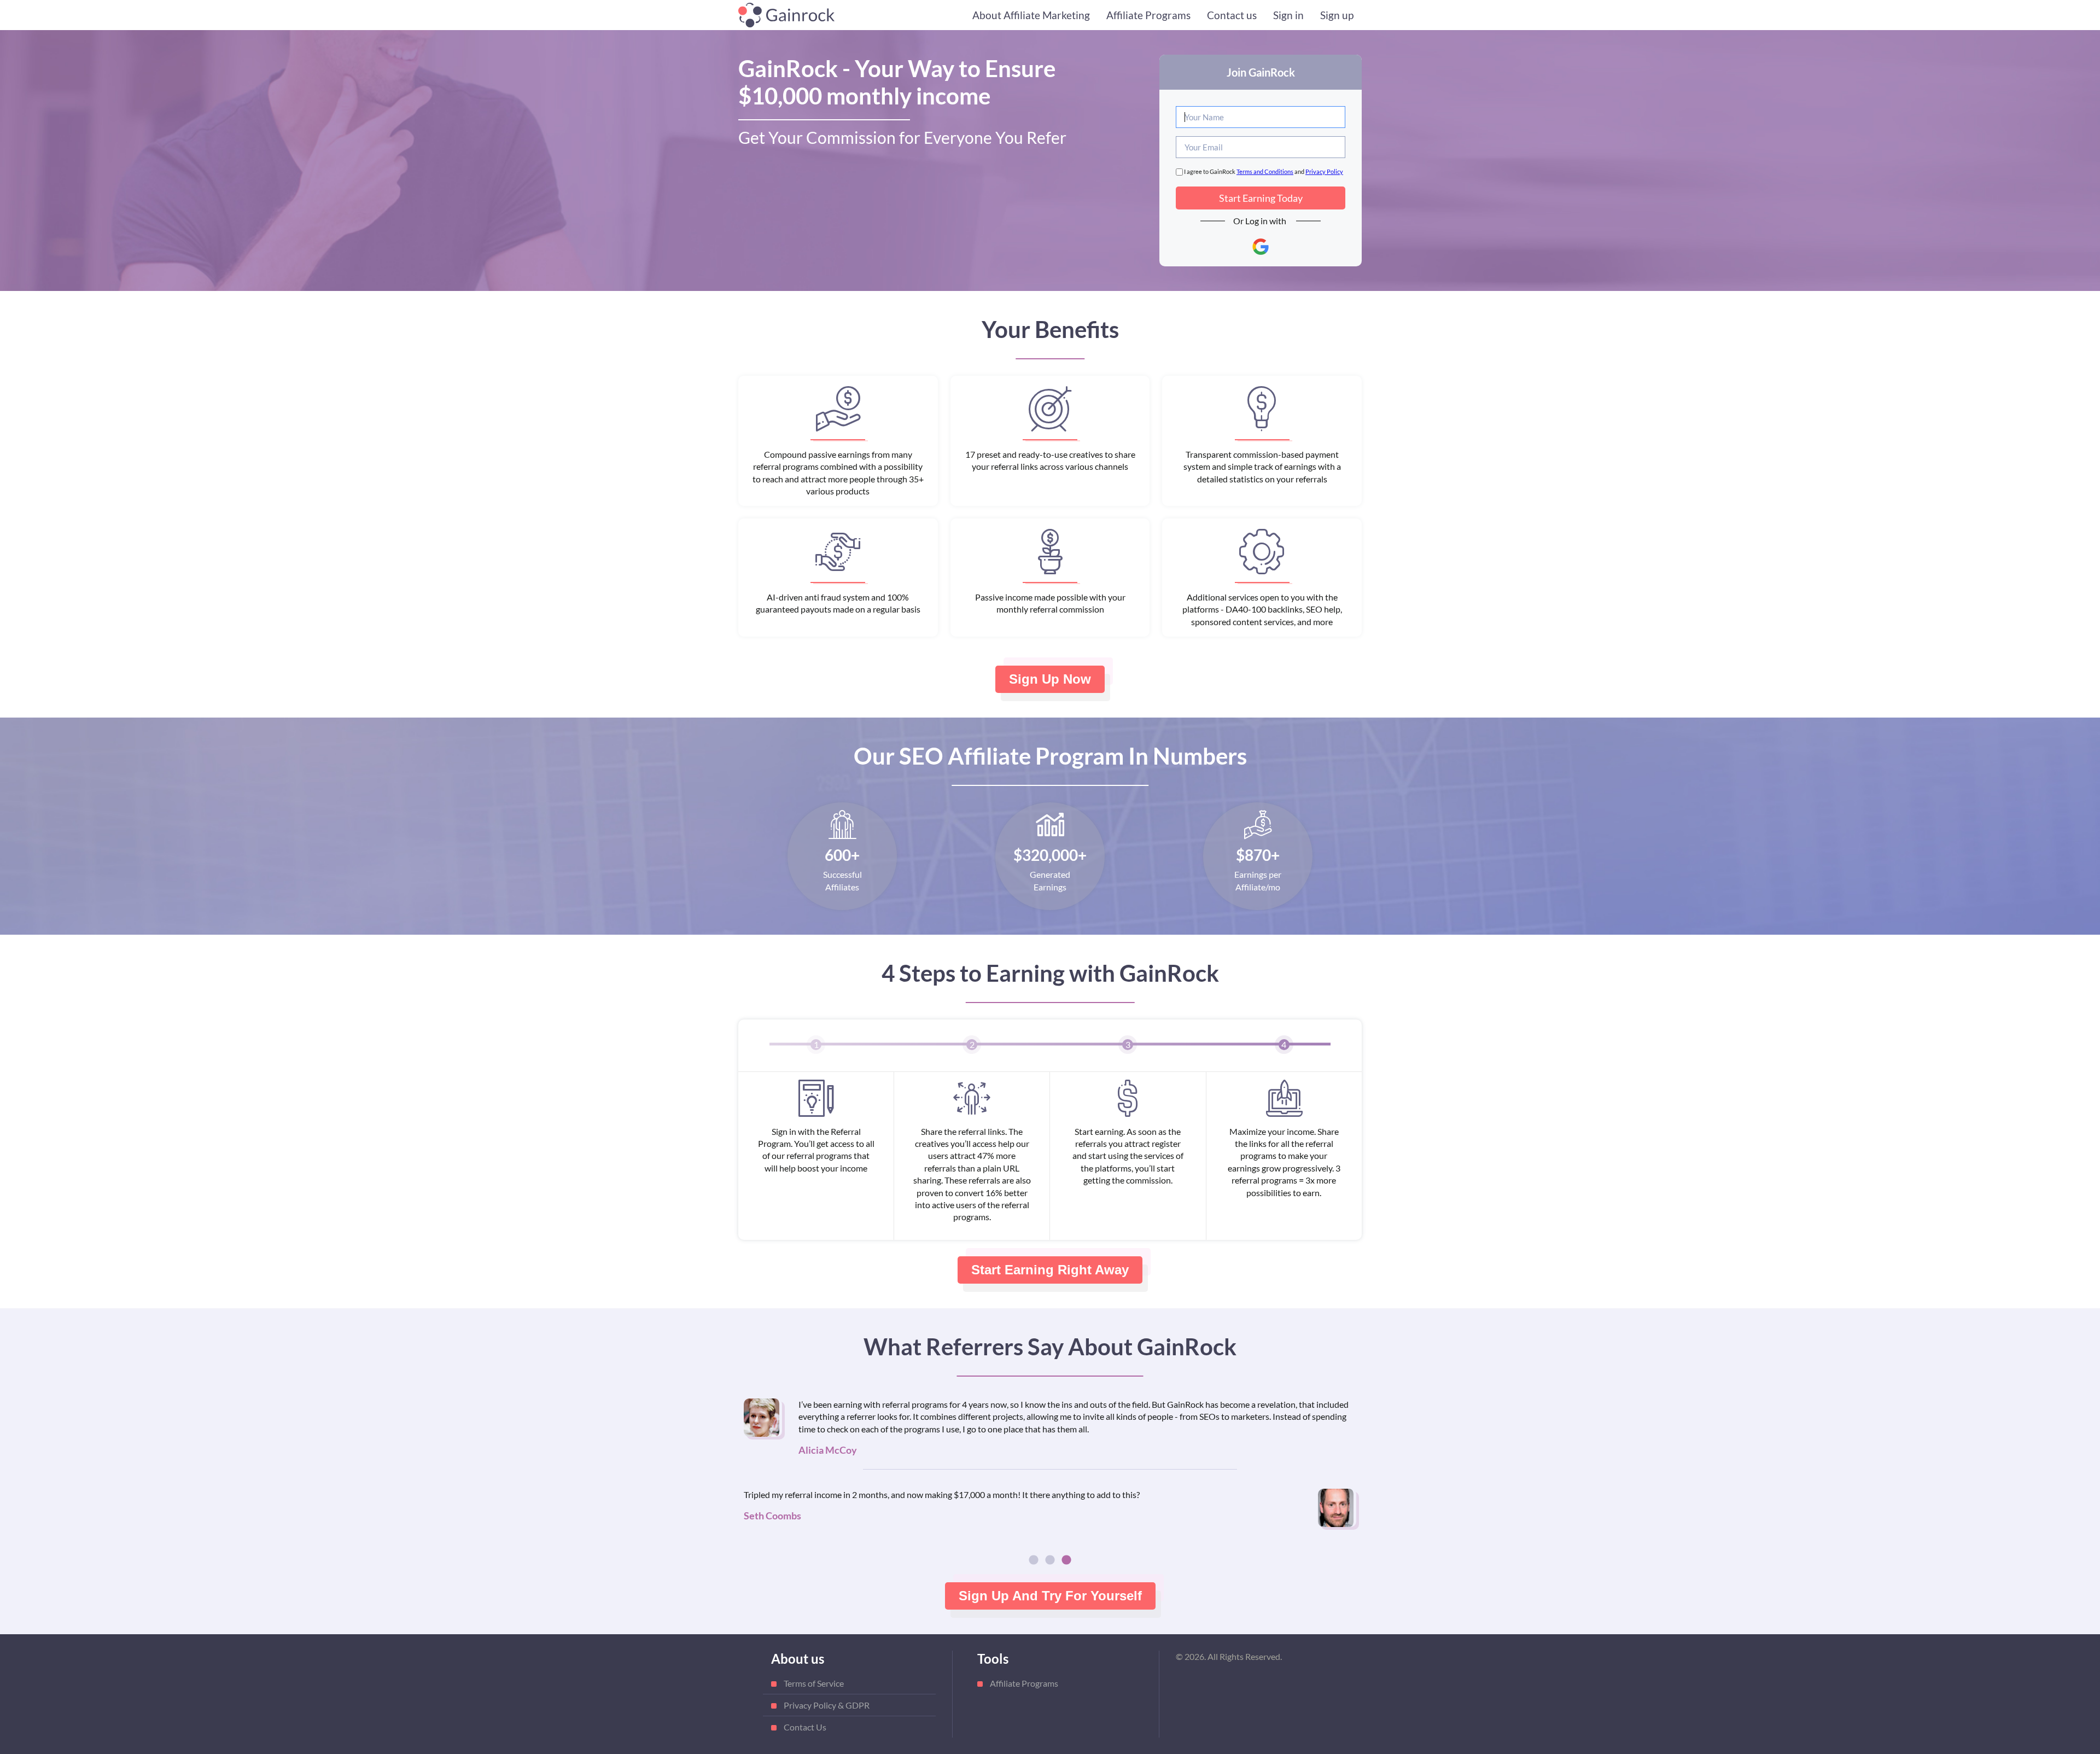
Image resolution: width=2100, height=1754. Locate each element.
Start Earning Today (1261, 198)
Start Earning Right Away (1050, 1270)
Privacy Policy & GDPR (827, 1705)
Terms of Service (814, 1683)
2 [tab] (1050, 1560)
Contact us (1232, 15)
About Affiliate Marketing (1031, 15)
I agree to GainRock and (1263, 171)
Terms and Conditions (1265, 171)
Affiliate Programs (1148, 15)
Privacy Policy (1324, 171)
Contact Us (805, 1727)
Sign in (1288, 15)
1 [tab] (1034, 1560)
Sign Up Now (1050, 679)
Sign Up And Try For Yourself (1050, 1596)
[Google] (1261, 247)
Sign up (1337, 15)
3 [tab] (1066, 1560)
